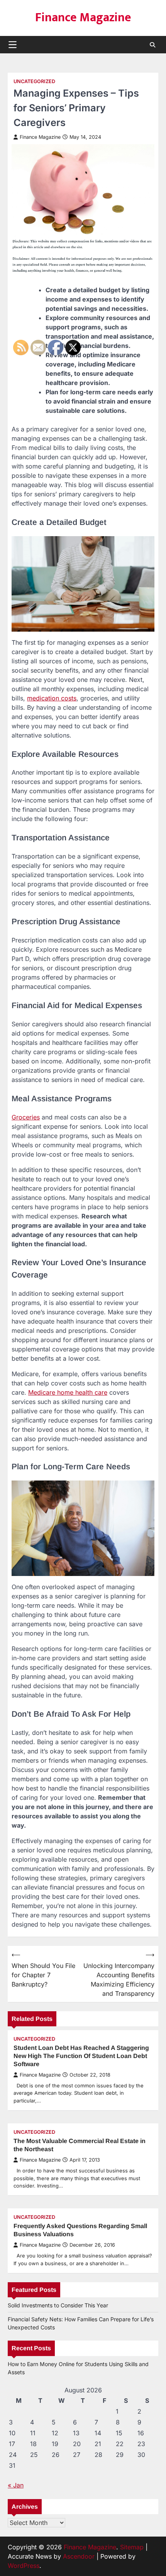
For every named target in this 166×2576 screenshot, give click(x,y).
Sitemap (132, 2547)
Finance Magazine (83, 18)
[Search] (152, 45)
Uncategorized (34, 81)
